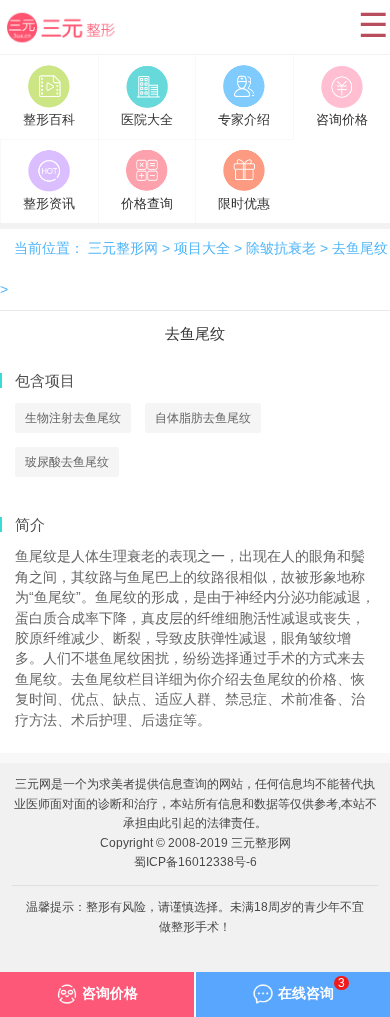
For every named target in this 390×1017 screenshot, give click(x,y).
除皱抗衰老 (281, 248)
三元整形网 (73, 42)
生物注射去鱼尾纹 (73, 418)
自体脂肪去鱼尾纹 (203, 418)
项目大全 (202, 248)
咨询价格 (110, 993)
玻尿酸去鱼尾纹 (67, 462)
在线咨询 (311, 988)
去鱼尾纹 (360, 248)
